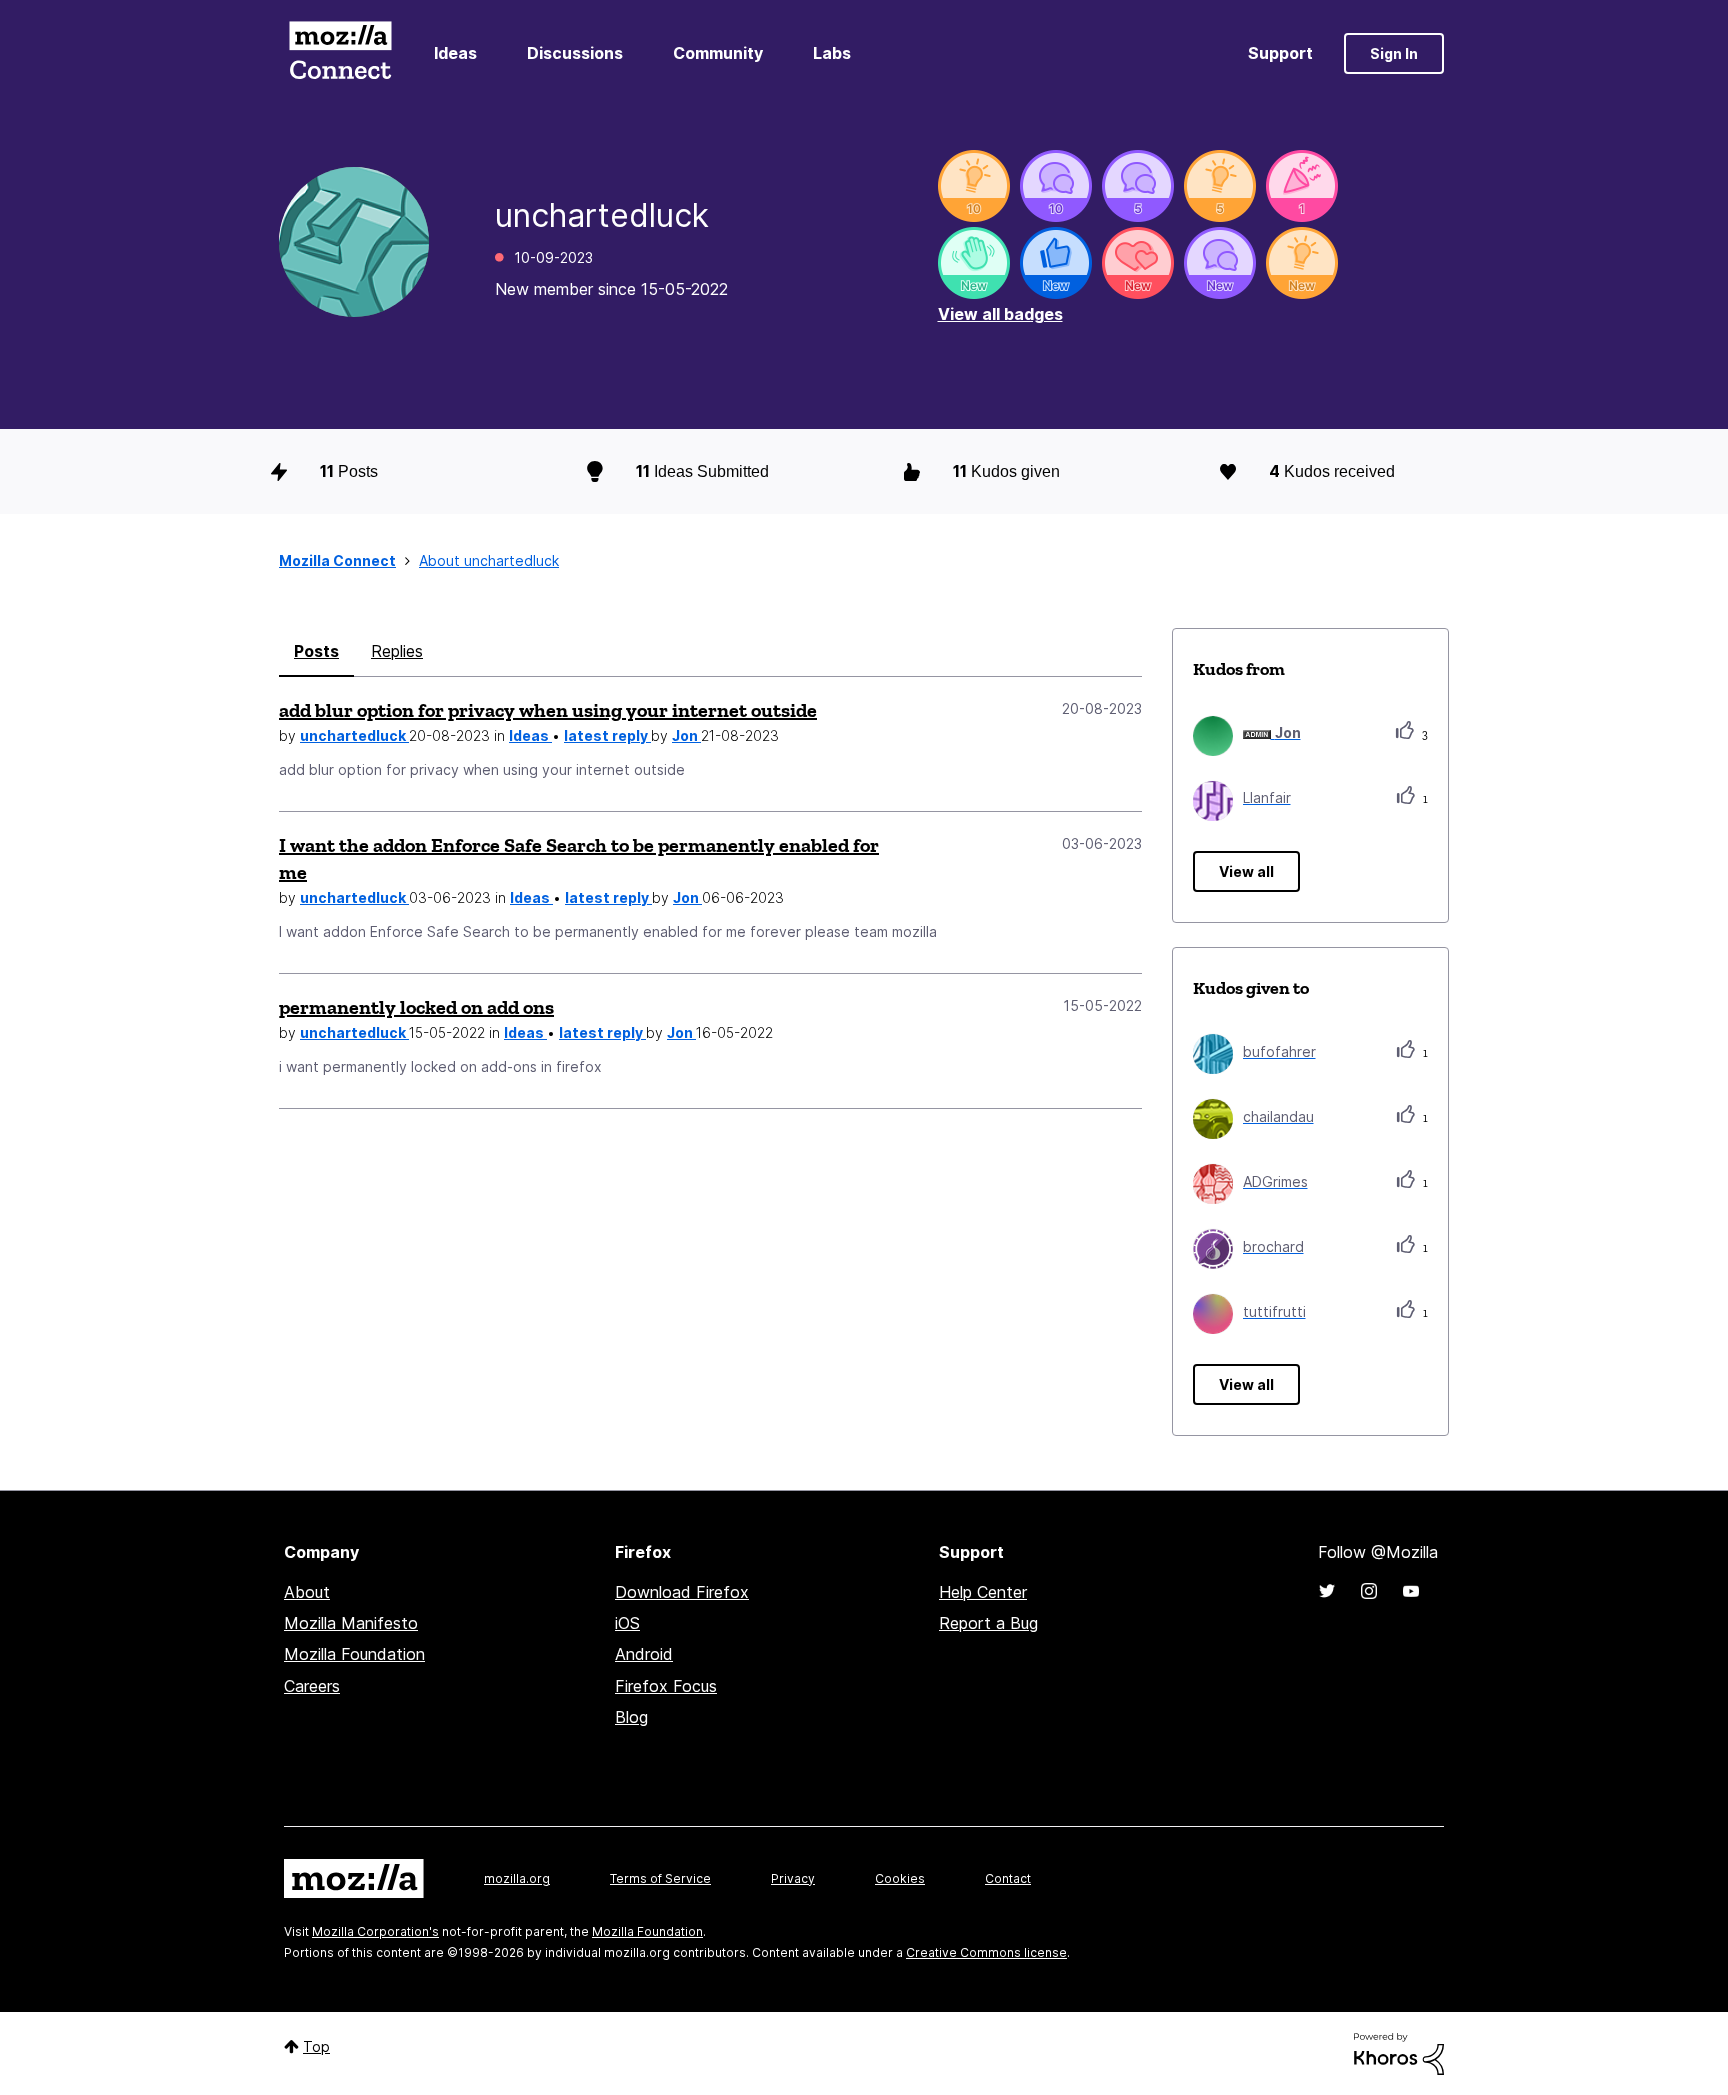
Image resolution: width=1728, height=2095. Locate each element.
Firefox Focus (666, 1686)
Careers (312, 1686)
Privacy (793, 1878)
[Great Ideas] (974, 186)
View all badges (1000, 314)
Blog (631, 1717)
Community (718, 53)
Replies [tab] (397, 651)
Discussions (575, 53)
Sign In (1394, 53)
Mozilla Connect (340, 53)
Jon (686, 735)
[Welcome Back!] (974, 263)
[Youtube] (1411, 1591)
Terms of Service (660, 1878)
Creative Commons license (986, 1952)
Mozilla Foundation (354, 1654)
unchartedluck (354, 735)
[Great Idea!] (1302, 263)
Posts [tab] (316, 651)
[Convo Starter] (1056, 186)
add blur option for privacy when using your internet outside (548, 710)
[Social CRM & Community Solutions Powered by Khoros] (1399, 2052)
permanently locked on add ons (416, 1007)
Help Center (983, 1592)
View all (1246, 871)
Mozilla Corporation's (375, 1931)
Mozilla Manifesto (351, 1623)
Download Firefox (682, 1592)
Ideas (455, 53)
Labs (832, 53)
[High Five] (1138, 263)
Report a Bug (988, 1623)
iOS (627, 1623)
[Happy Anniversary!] (1302, 186)
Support (1280, 53)
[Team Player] (1056, 263)
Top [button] (316, 2046)
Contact (1008, 1878)
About (307, 1592)
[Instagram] (1369, 1591)
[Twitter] (1327, 1591)
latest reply (607, 735)
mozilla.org (517, 1878)
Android (644, 1654)
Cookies (900, 1878)
